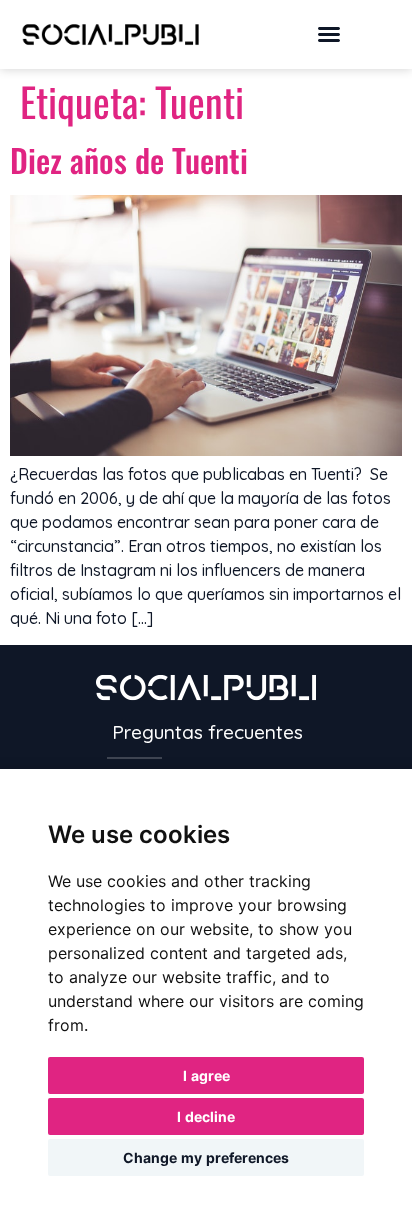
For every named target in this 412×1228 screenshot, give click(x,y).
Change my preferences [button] (206, 1157)
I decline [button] (206, 1116)
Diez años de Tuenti (129, 159)
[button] (329, 34)
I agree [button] (206, 1075)
